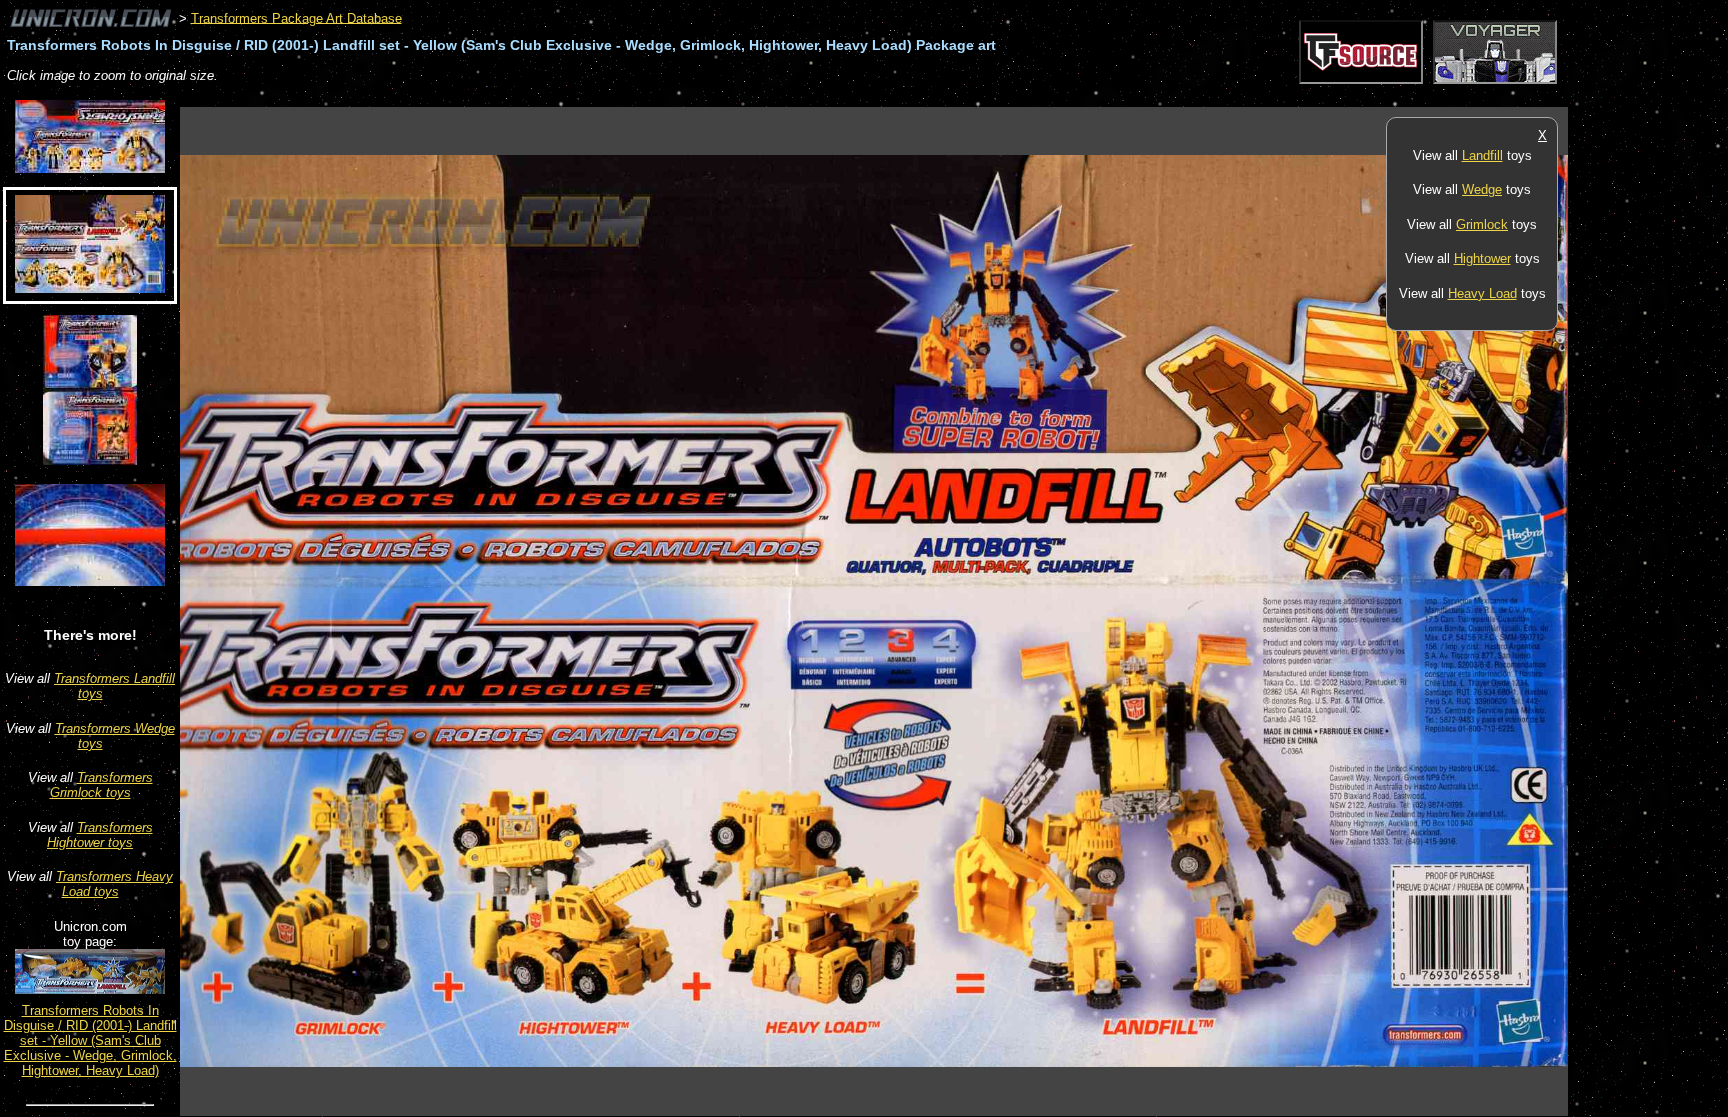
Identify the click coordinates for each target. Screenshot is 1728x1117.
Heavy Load (1482, 293)
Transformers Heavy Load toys (114, 884)
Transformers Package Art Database (296, 17)
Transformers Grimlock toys (101, 785)
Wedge (1482, 189)
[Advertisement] (544, 96)
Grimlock (1482, 224)
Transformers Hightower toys (100, 835)
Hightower (1482, 258)
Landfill (1482, 155)
